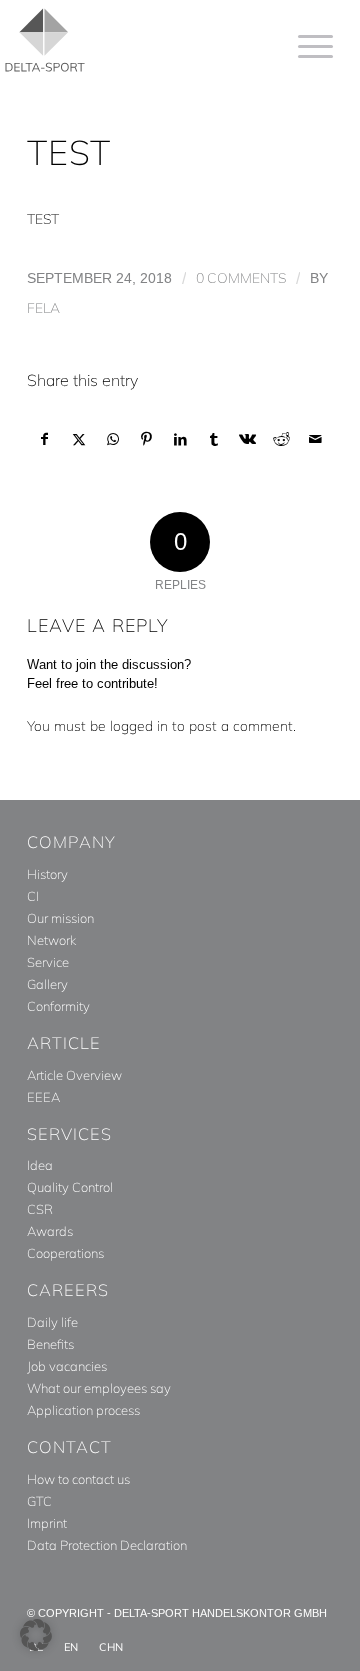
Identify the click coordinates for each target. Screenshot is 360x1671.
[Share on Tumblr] (214, 439)
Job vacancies (67, 1366)
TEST (43, 219)
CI (33, 896)
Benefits (50, 1344)
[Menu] (305, 46)
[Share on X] (79, 439)
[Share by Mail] (315, 439)
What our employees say (99, 1388)
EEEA (43, 1097)
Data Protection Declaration (107, 1545)
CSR (40, 1209)
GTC (39, 1501)
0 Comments (241, 277)
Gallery (47, 984)
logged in (139, 726)
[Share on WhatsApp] (113, 439)
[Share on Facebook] (45, 439)
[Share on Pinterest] (146, 439)
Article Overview (74, 1075)
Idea (40, 1165)
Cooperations (65, 1253)
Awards (50, 1231)
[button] (36, 1635)
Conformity (58, 1006)
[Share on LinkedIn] (180, 439)
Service (48, 962)
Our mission (60, 918)
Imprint (47, 1523)
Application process (83, 1410)
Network (51, 940)
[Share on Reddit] (281, 439)
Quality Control (70, 1187)
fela (43, 307)
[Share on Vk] (248, 439)
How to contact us (78, 1479)
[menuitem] (305, 46)
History (47, 874)
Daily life (52, 1322)
